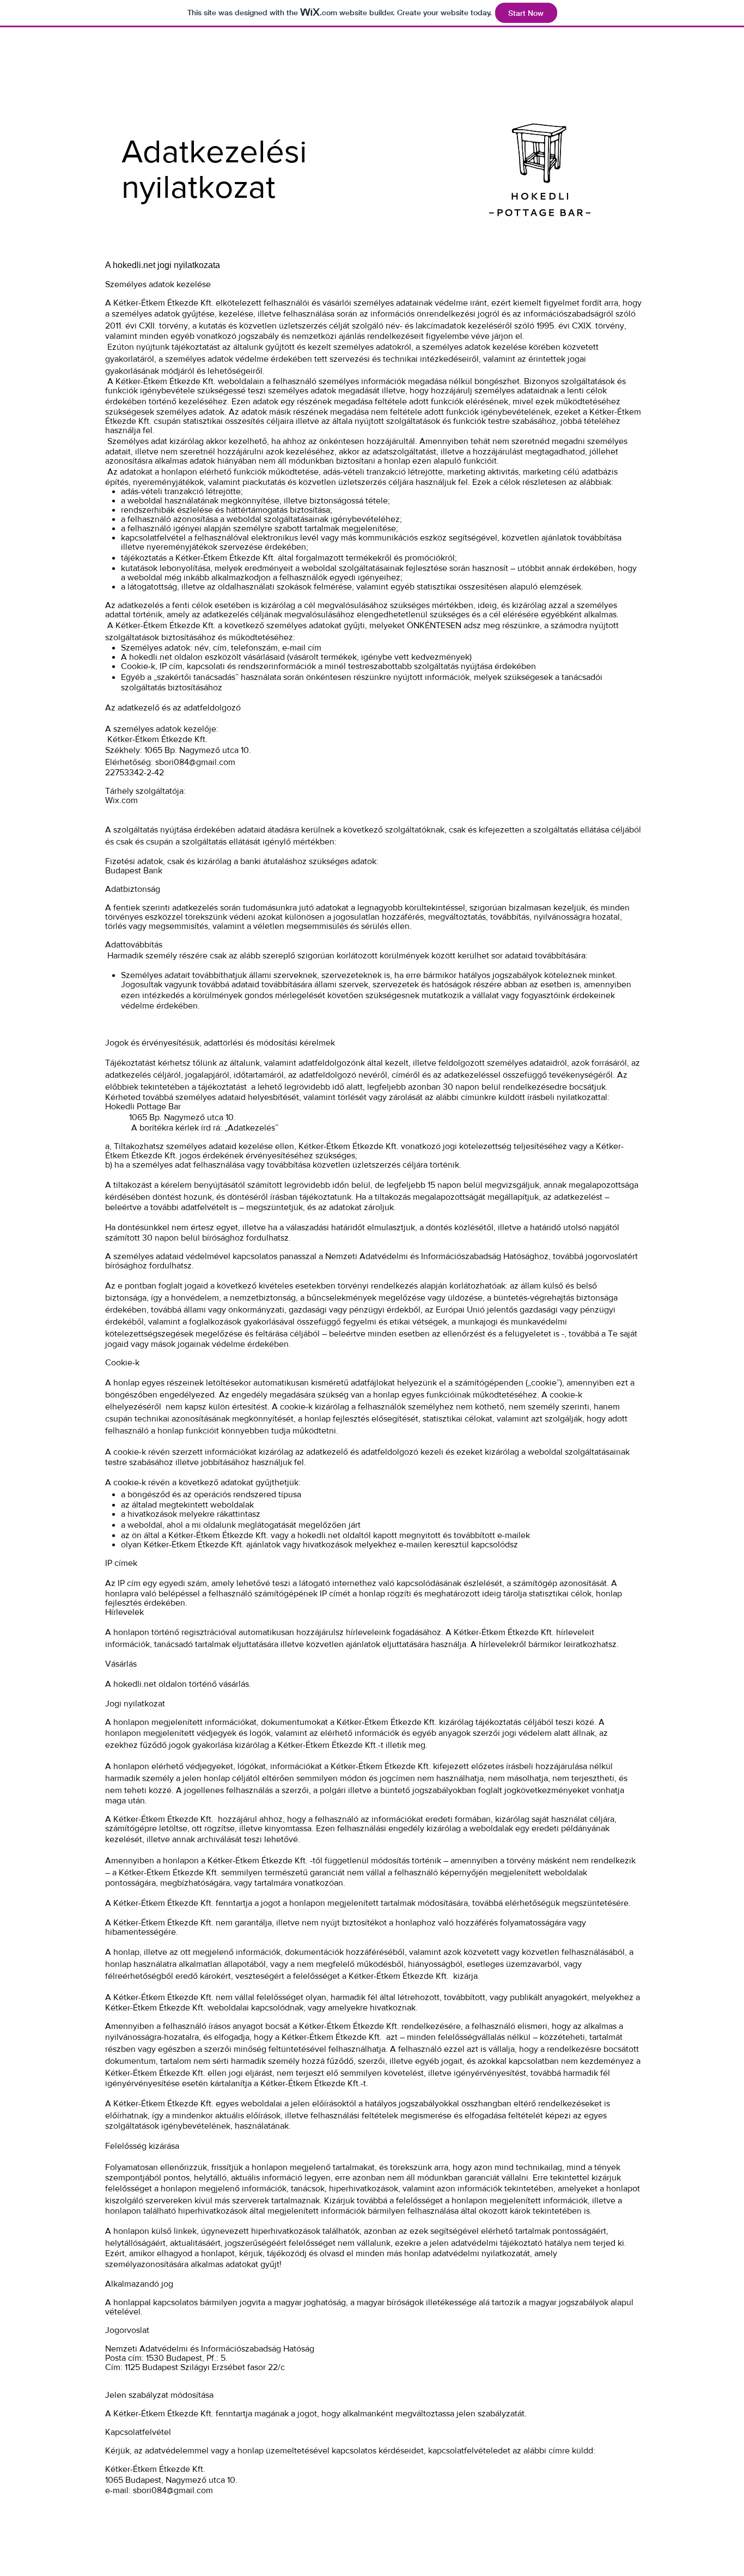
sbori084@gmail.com (195, 762)
